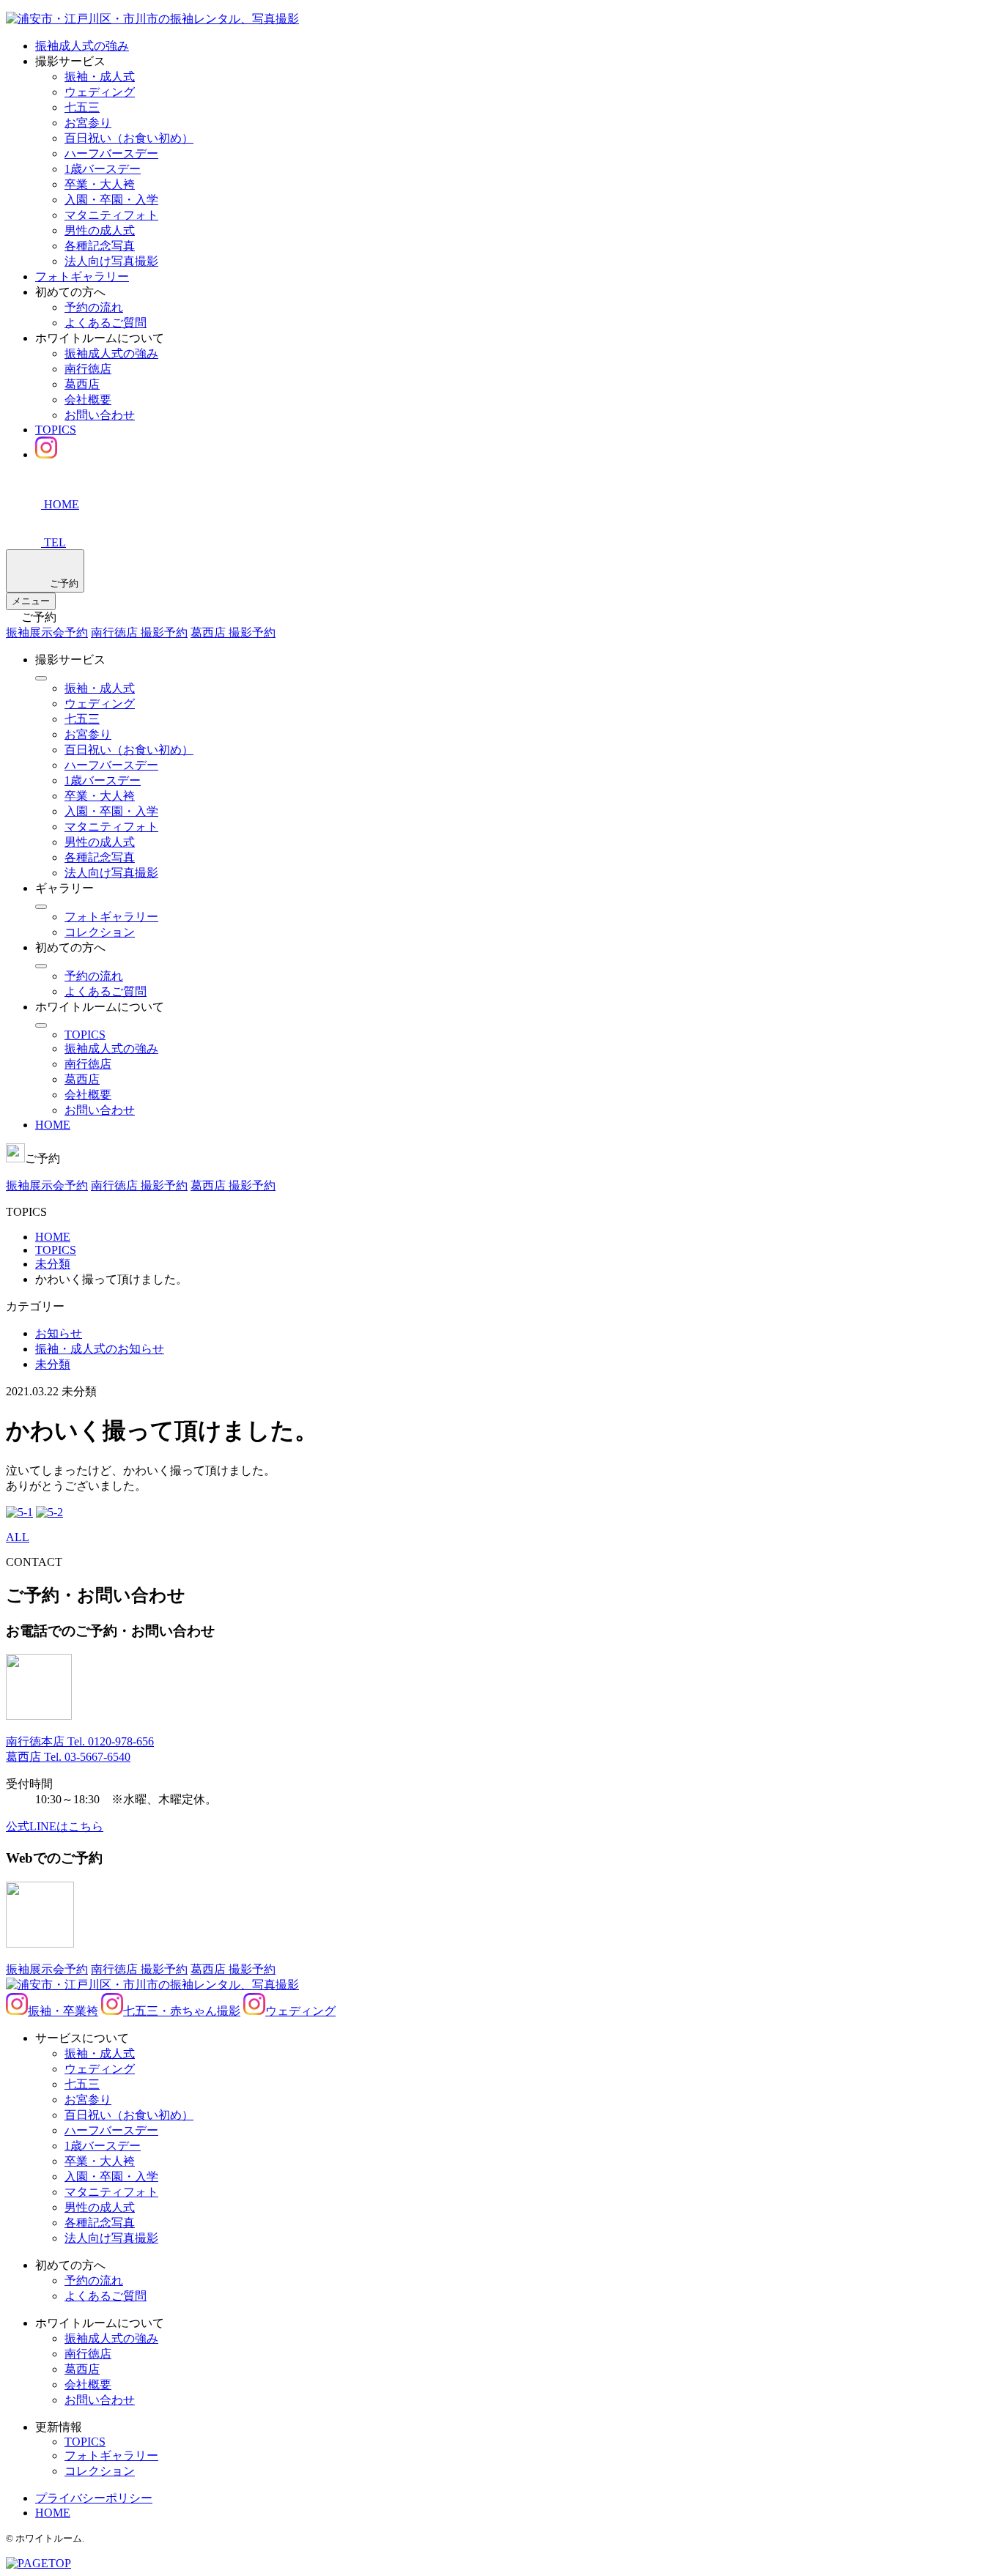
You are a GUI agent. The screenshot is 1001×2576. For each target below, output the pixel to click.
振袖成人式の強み (82, 46)
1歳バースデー (103, 169)
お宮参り (88, 123)
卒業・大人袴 (100, 184)
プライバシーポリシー (94, 2498)
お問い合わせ (100, 415)
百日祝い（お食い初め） (129, 138)
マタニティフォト (111, 215)
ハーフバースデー (111, 153)
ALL (18, 1537)
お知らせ (59, 1333)
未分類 (53, 1364)
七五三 (82, 107)
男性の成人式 (100, 230)
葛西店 (82, 384)
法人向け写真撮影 (111, 261)
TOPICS (56, 430)
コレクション (100, 932)
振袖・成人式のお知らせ (100, 1349)
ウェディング (100, 92)
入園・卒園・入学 (111, 200)
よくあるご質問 (106, 323)
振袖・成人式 (100, 77)
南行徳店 (88, 369)
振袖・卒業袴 (63, 2011)
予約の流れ (94, 307)
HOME (53, 1125)
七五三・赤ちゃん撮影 (182, 2011)
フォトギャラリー (82, 276)
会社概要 (88, 400)
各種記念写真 (100, 246)
